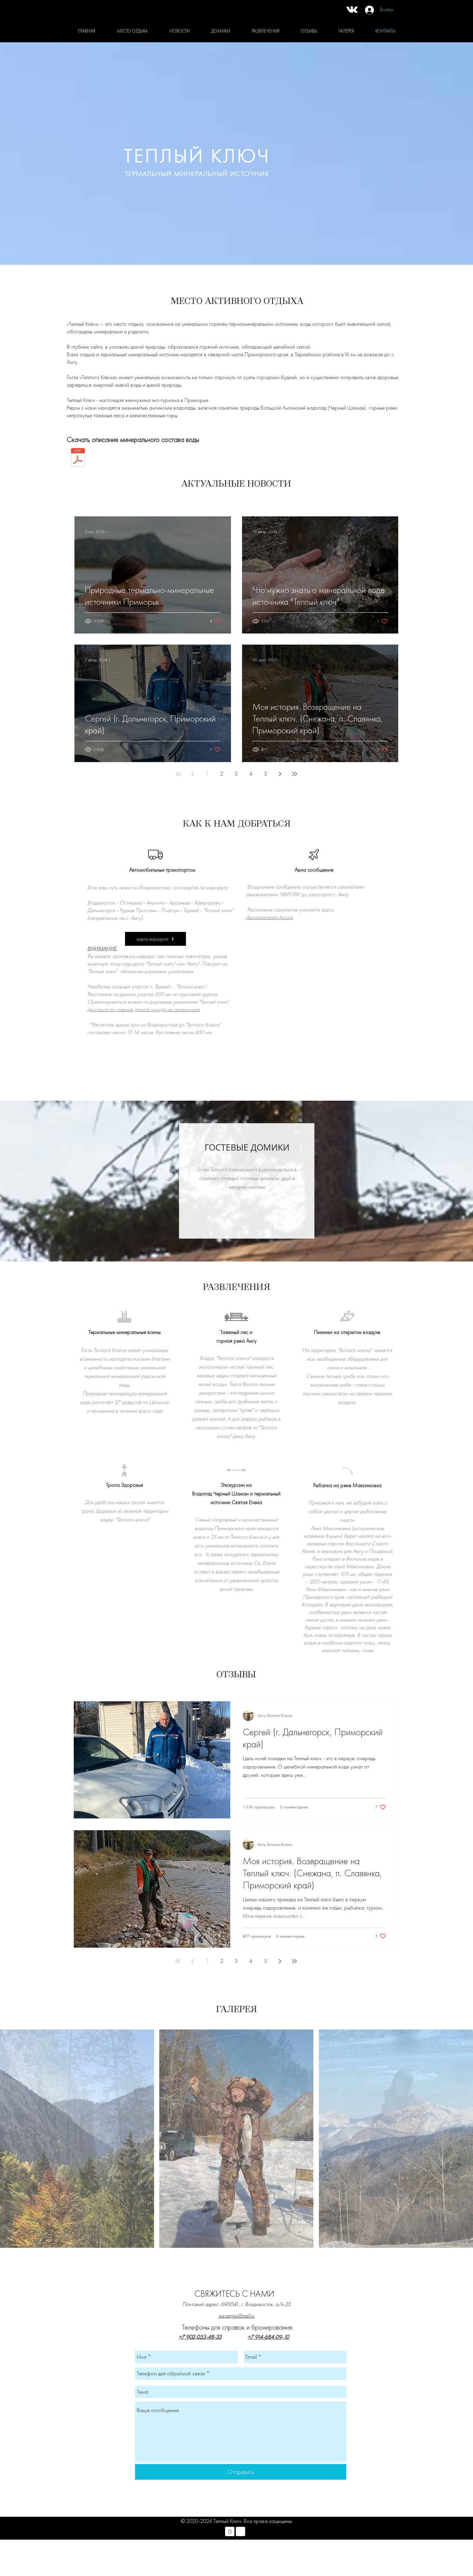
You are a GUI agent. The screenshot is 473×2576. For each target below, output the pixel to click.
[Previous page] (193, 774)
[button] (77, 2139)
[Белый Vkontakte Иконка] (352, 10)
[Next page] (280, 774)
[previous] (15, 2145)
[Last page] (295, 774)
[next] (458, 2145)
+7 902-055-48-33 (200, 2337)
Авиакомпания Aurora (269, 917)
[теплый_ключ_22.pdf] (78, 458)
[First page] (178, 774)
